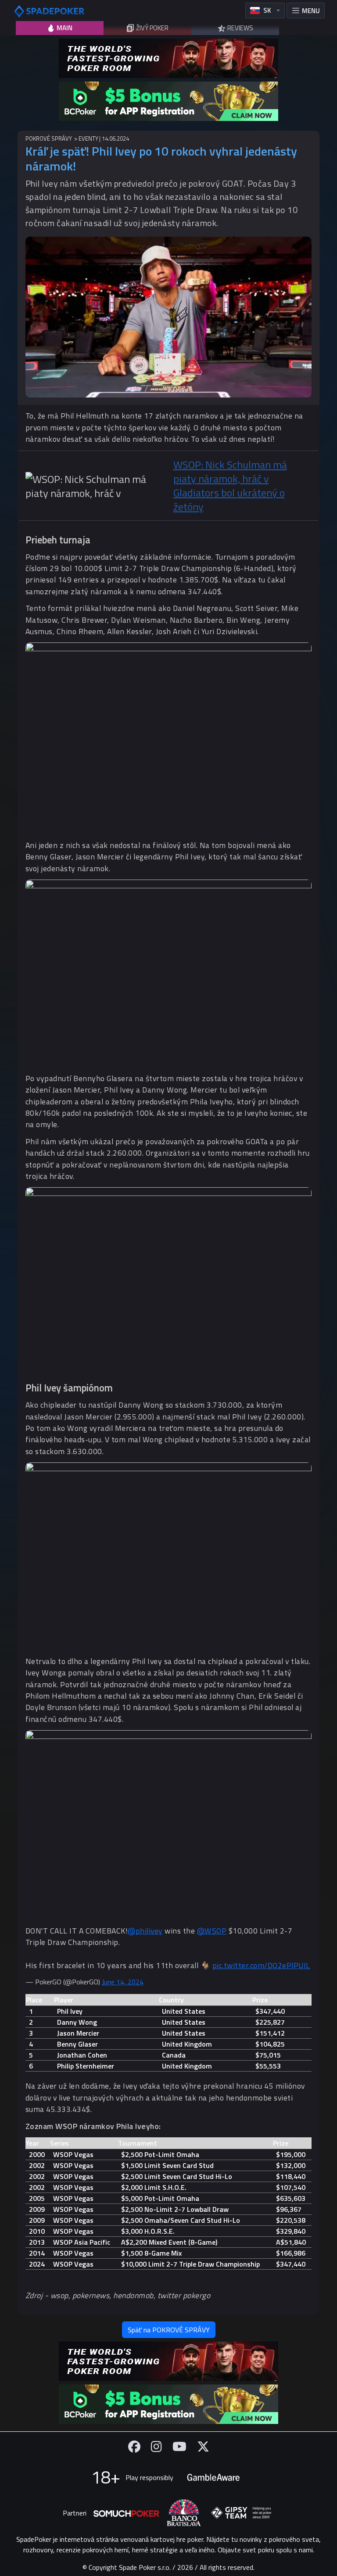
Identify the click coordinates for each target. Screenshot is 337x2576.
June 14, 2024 (123, 1982)
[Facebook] (134, 2446)
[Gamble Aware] (213, 2477)
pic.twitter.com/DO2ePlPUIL (261, 1965)
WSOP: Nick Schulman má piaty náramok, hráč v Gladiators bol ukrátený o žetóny (230, 486)
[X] (203, 2446)
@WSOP (212, 1931)
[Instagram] (156, 2446)
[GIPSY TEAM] (241, 2513)
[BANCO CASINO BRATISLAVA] (184, 2513)
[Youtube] (179, 2446)
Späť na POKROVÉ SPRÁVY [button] (169, 2330)
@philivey (145, 1931)
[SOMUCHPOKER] (126, 2513)
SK (267, 10)
